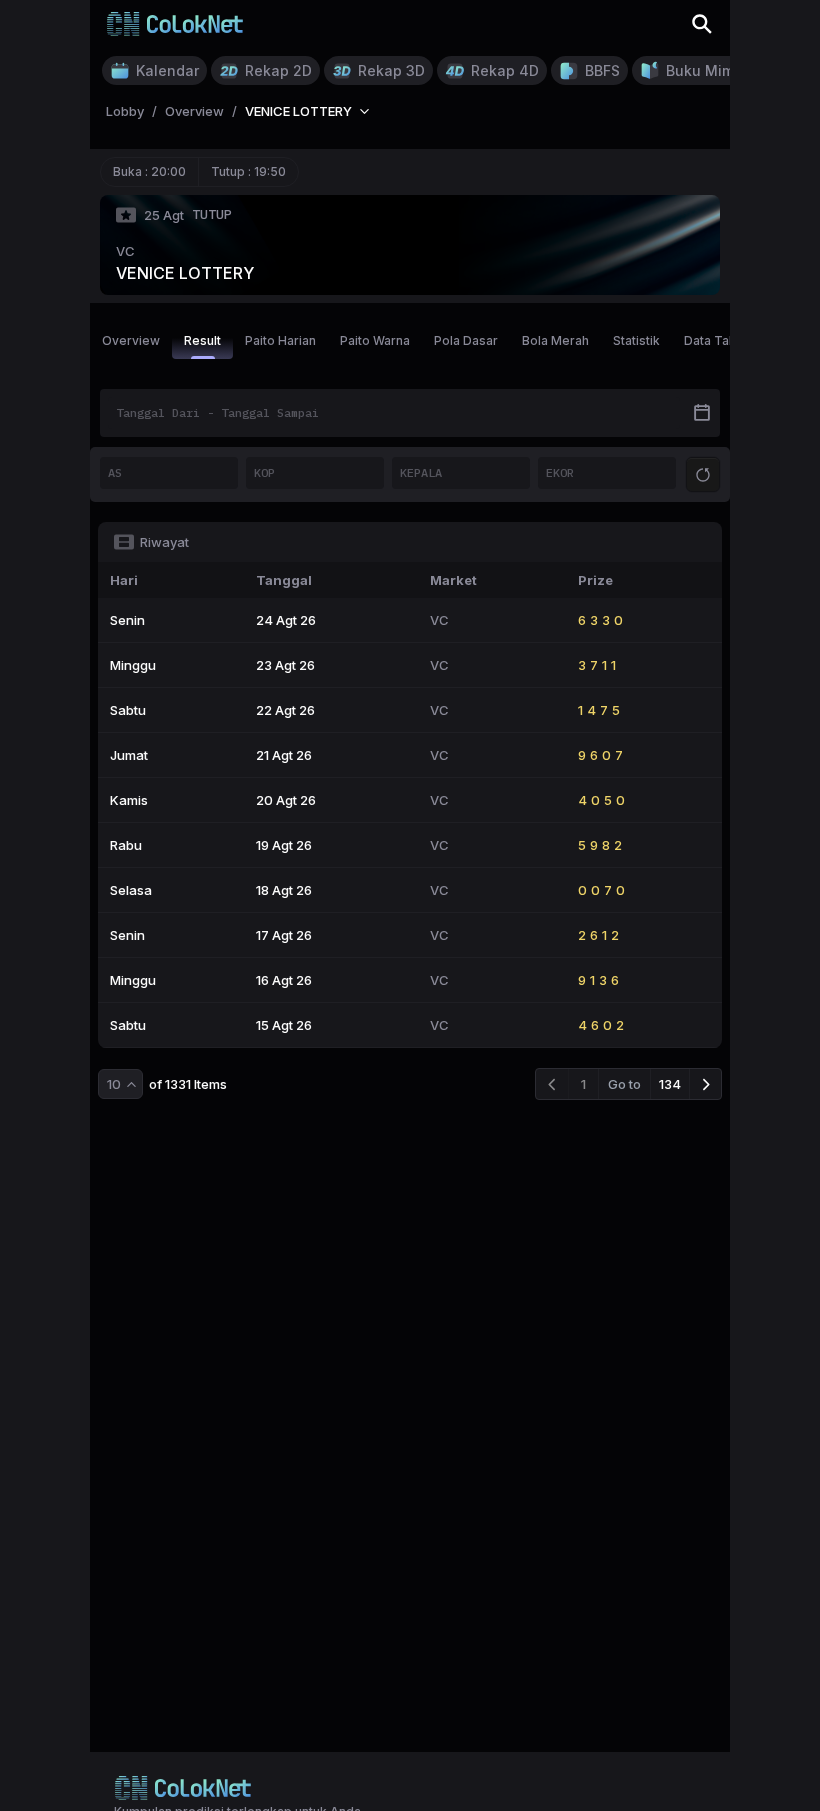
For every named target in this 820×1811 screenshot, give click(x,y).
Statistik (636, 340)
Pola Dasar (466, 340)
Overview (131, 340)
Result (202, 340)
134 (670, 1084)
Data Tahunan (724, 340)
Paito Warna (375, 340)
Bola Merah (555, 340)
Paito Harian (280, 340)
